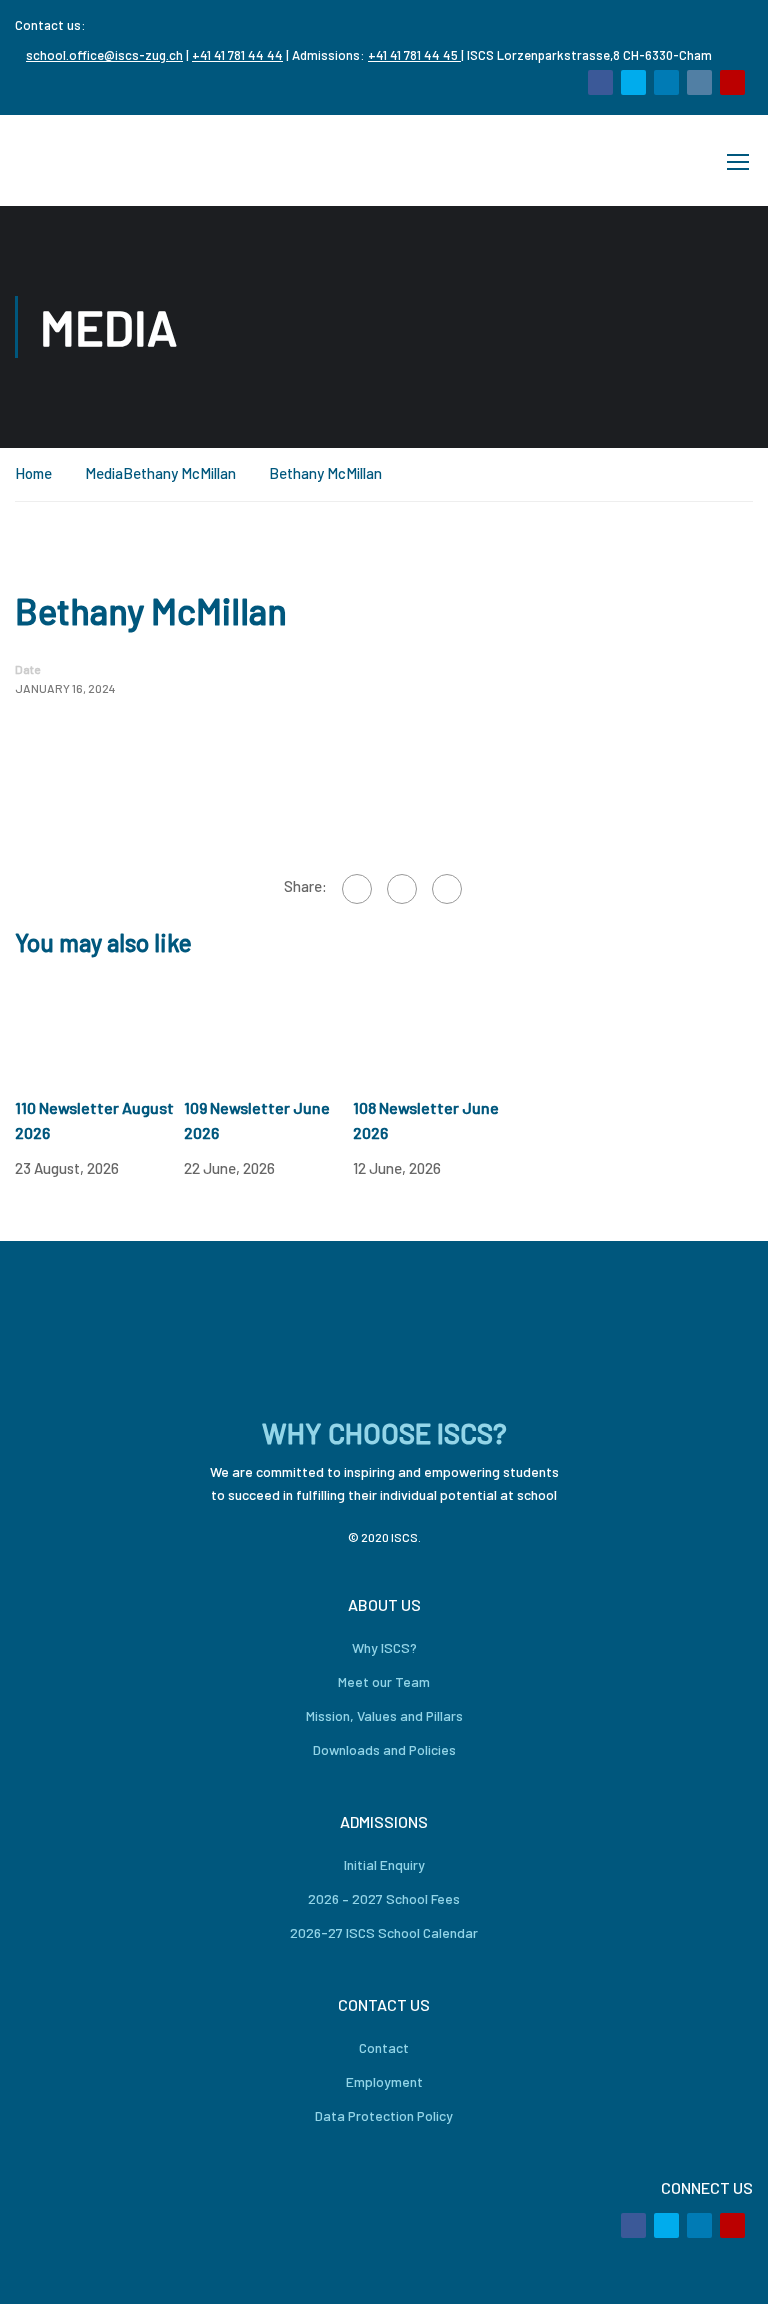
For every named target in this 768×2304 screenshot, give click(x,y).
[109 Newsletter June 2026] (268, 1026)
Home (33, 473)
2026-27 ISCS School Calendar (384, 1932)
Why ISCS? (384, 1647)
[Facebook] (357, 889)
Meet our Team (384, 1681)
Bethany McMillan (179, 473)
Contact (384, 2047)
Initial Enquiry (384, 1864)
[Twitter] (402, 889)
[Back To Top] (728, 2269)
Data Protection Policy (384, 2115)
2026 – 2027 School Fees (384, 1898)
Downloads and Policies (384, 1749)
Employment (384, 2081)
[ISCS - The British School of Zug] (95, 160)
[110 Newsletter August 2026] (99, 1026)
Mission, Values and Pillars (384, 1715)
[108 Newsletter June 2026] (437, 1026)
